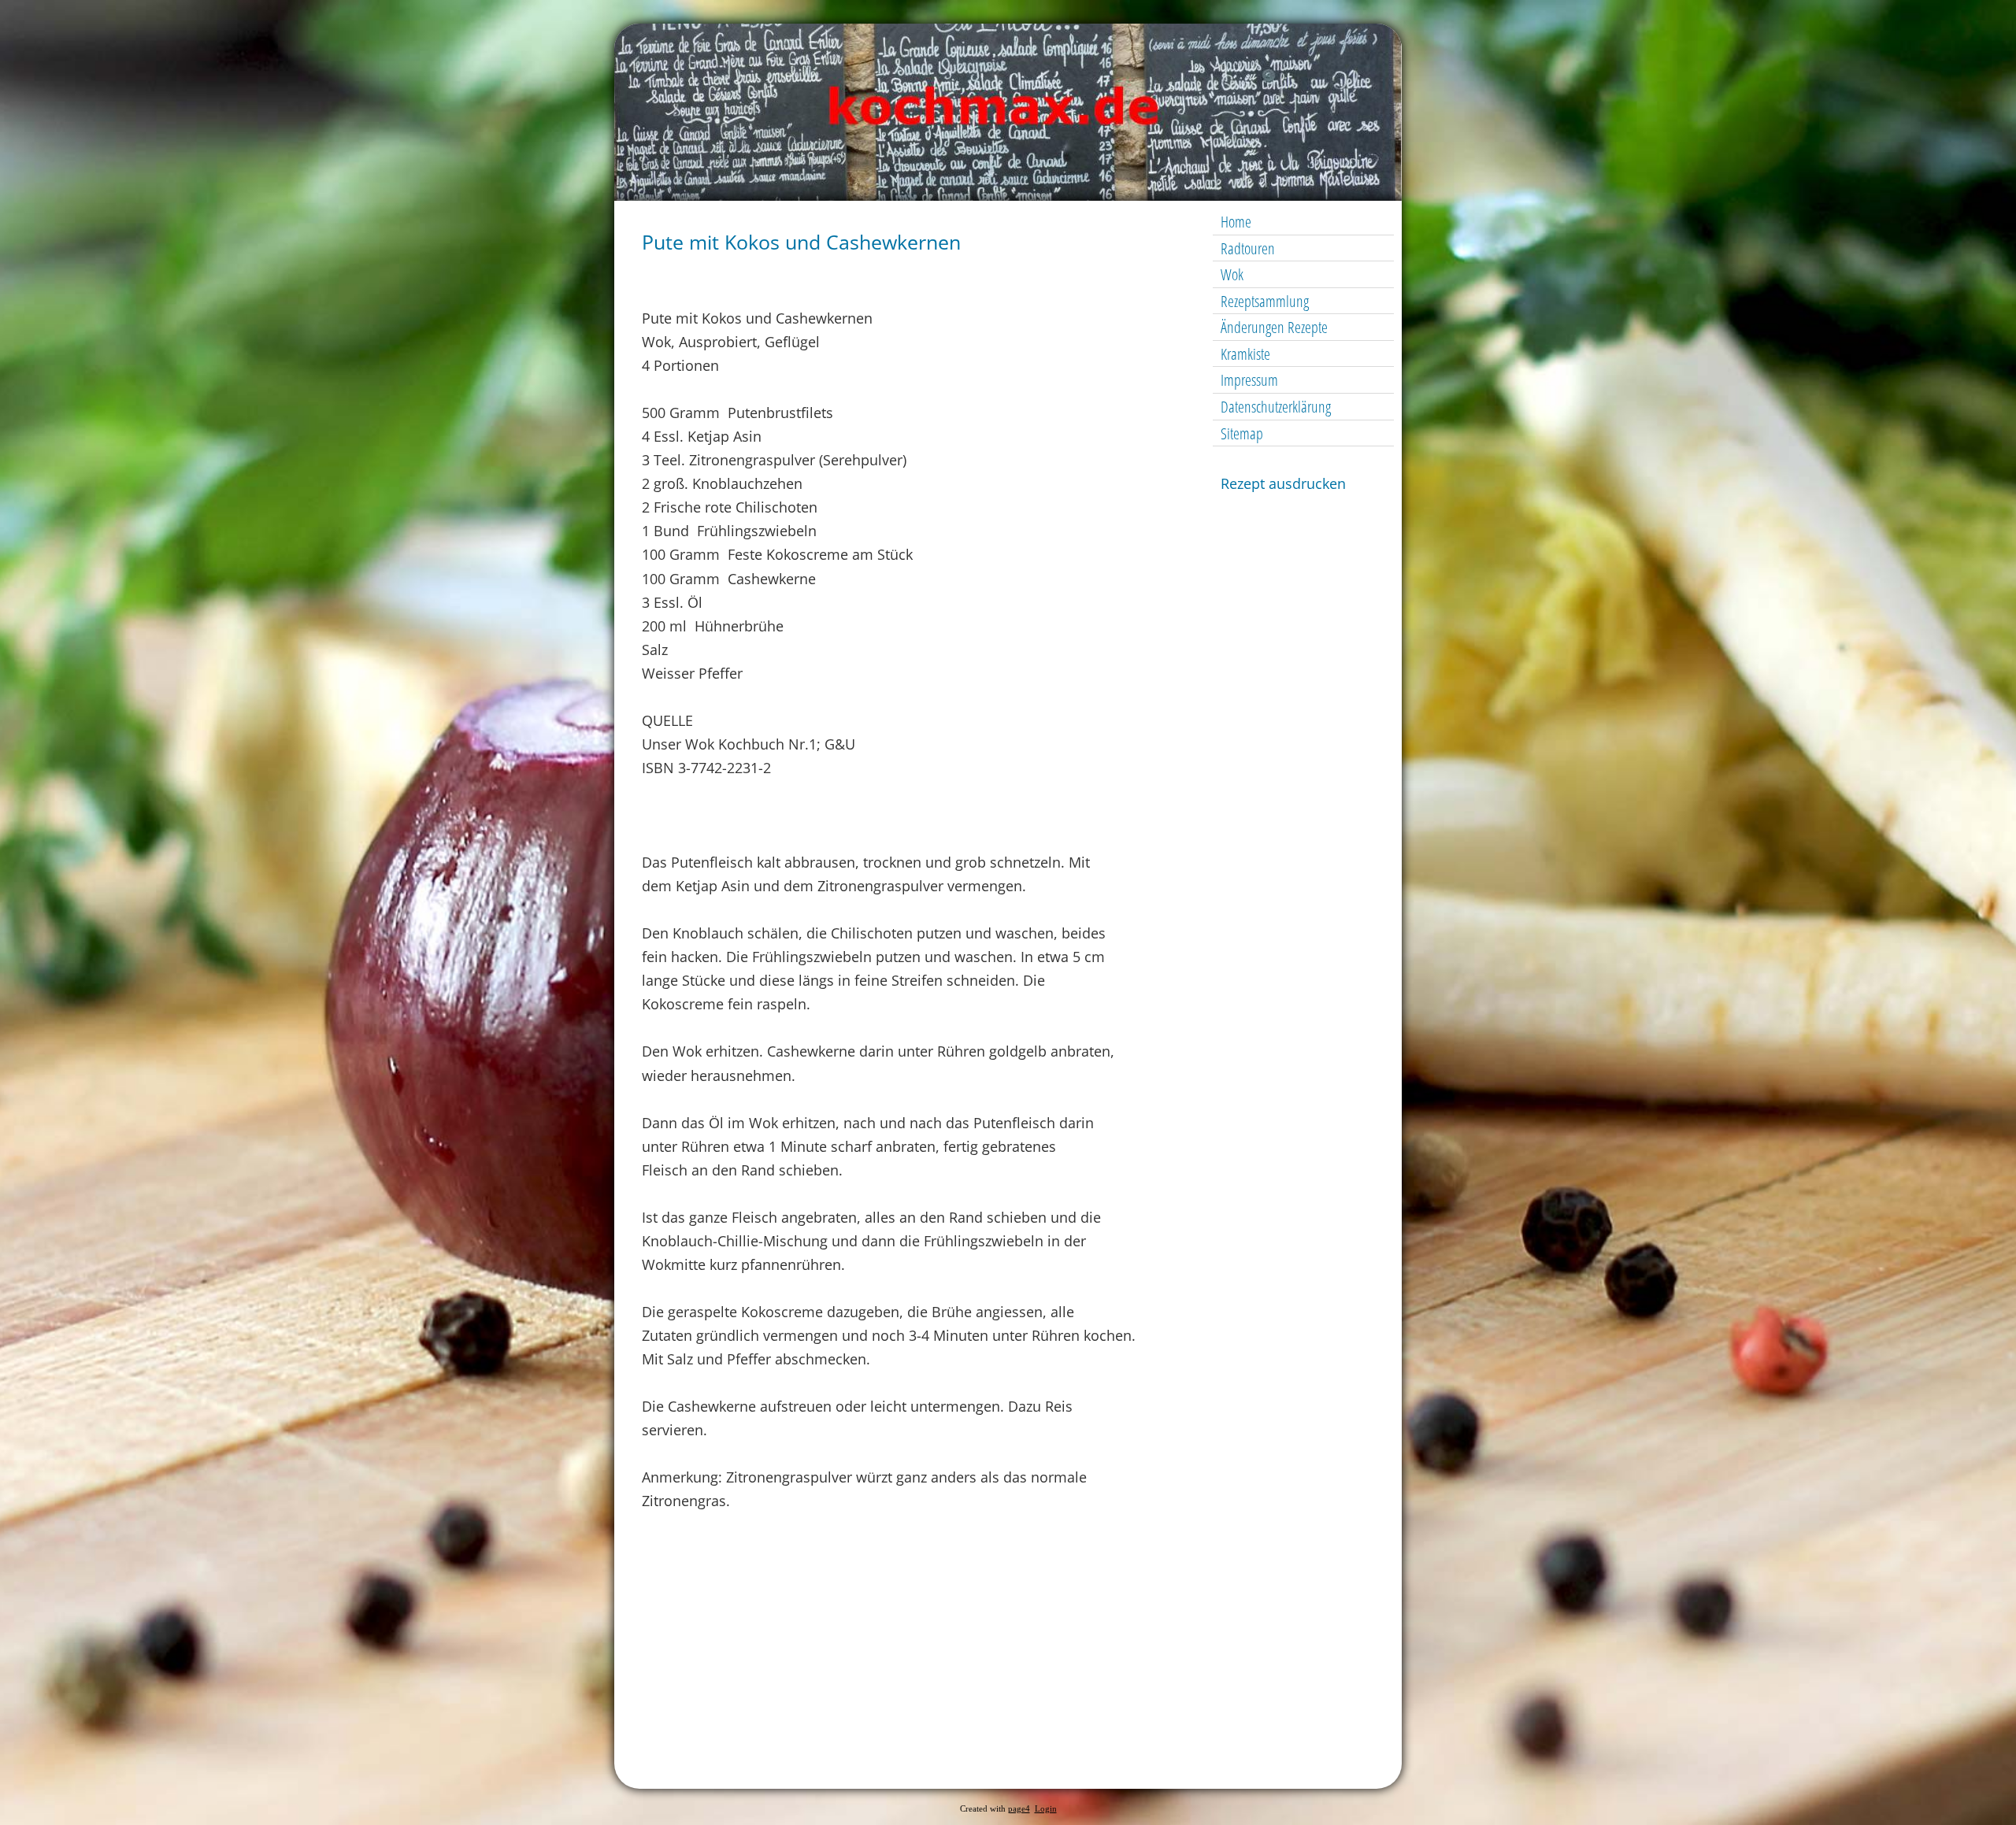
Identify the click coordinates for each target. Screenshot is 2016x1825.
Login (1046, 1809)
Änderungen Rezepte (1274, 327)
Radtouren (1248, 248)
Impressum (1249, 380)
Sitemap (1242, 433)
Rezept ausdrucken (1283, 483)
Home (1236, 222)
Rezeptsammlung (1265, 301)
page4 (1019, 1809)
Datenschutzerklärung (1276, 407)
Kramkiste (1245, 354)
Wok (1232, 274)
